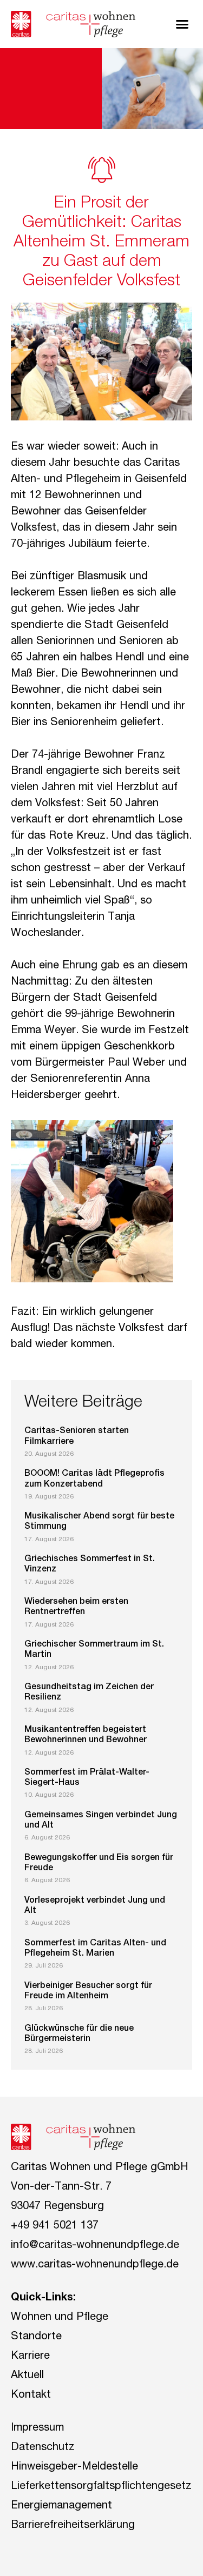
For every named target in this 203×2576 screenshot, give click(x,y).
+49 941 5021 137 (55, 2226)
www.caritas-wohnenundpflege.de (95, 2265)
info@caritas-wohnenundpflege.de (95, 2246)
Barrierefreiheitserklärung (73, 2526)
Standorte (36, 2337)
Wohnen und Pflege (60, 2318)
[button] (182, 24)
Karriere (30, 2357)
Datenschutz (43, 2448)
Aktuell (27, 2376)
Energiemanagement (61, 2506)
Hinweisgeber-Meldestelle (74, 2467)
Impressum (37, 2428)
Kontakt (31, 2396)
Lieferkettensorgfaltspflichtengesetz (101, 2487)
